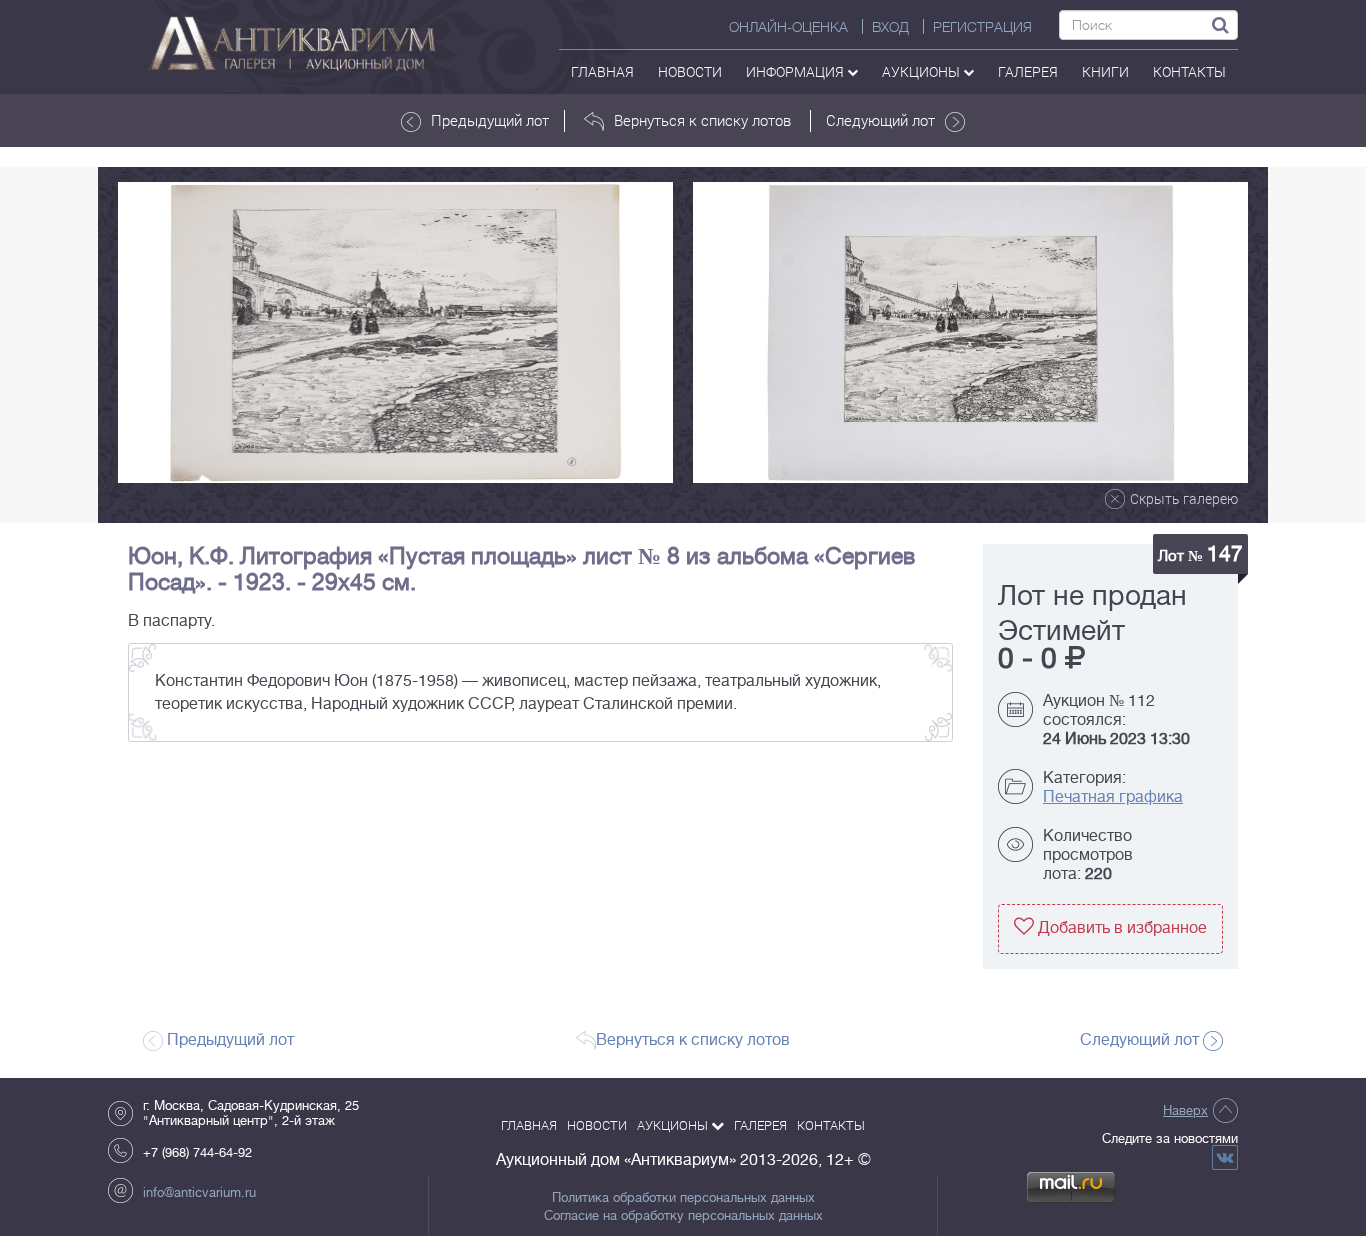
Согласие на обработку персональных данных (683, 1216)
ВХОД (890, 27)
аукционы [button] (922, 71)
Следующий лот (880, 120)
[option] (395, 332)
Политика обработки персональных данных (683, 1198)
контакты (1189, 71)
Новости (690, 71)
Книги (1105, 71)
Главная (602, 71)
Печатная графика (1113, 797)
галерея (1028, 71)
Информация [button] (796, 71)
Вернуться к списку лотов (702, 120)
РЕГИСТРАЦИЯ (982, 27)
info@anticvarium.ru (199, 1192)
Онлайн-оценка (788, 27)
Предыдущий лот (490, 120)
